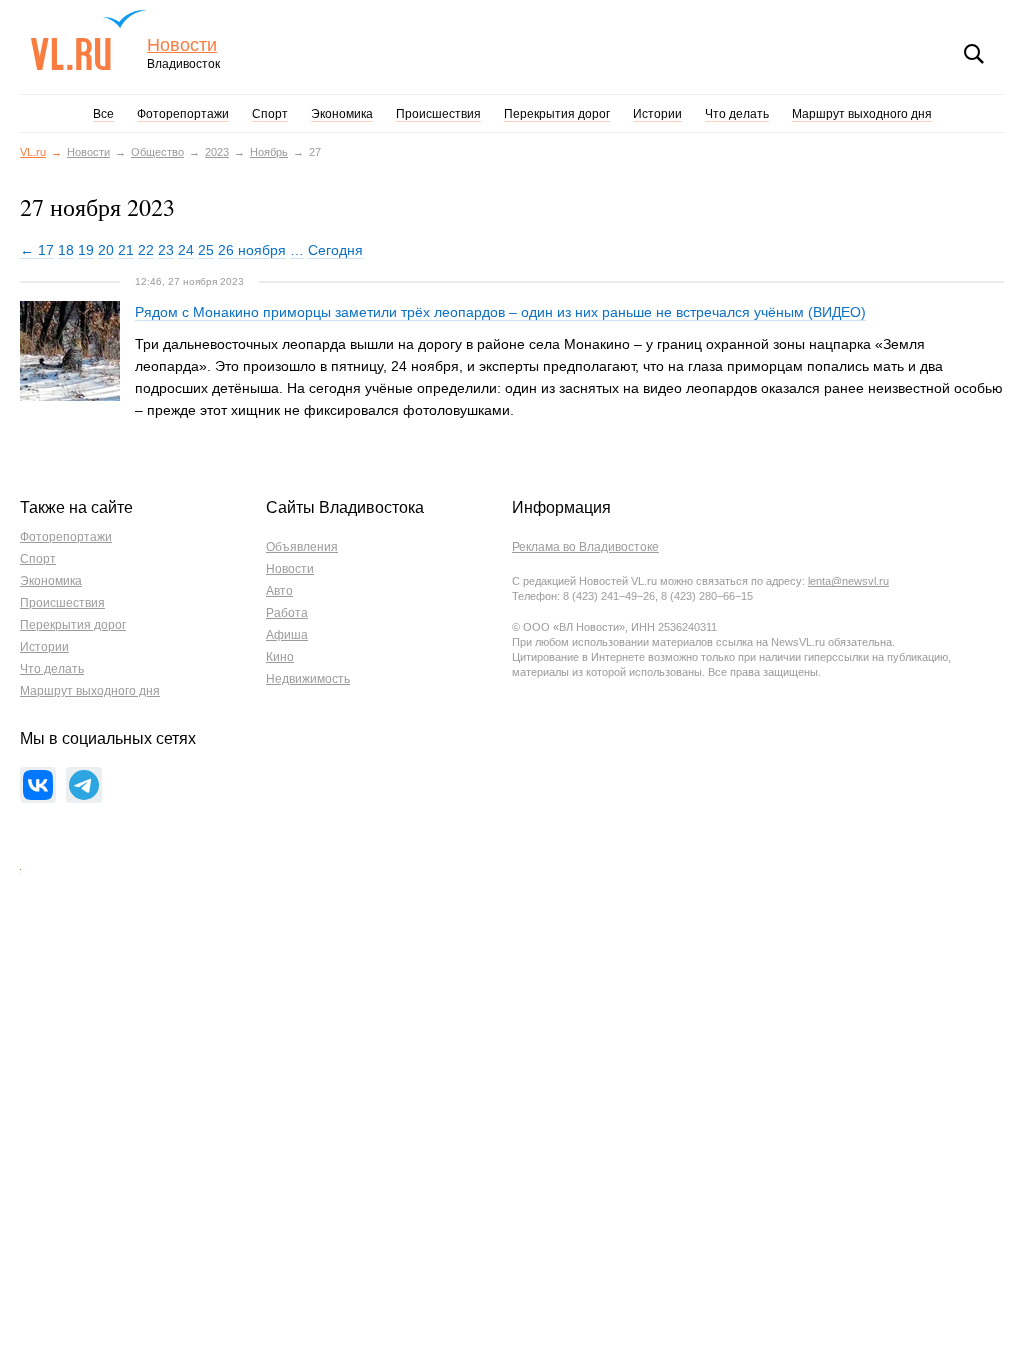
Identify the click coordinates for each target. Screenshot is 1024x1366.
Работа (287, 613)
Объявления (302, 547)
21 (126, 250)
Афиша (287, 635)
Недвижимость (308, 679)
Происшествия (438, 114)
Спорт (270, 114)
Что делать (737, 114)
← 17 (37, 250)
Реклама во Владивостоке (585, 547)
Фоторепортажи (183, 114)
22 (146, 250)
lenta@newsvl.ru (848, 581)
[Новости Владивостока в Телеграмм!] (84, 785)
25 (206, 250)
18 (66, 250)
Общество (157, 152)
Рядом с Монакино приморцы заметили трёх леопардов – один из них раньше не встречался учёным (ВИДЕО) (500, 312)
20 (106, 250)
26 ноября (252, 250)
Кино (280, 657)
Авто (279, 591)
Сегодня (335, 250)
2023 (217, 152)
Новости (182, 45)
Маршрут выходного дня (862, 114)
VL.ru (88, 40)
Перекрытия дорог (557, 114)
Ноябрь (269, 152)
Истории (657, 114)
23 (166, 250)
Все (103, 114)
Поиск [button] (974, 54)
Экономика (342, 114)
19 (86, 250)
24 (186, 250)
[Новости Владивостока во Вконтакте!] (38, 785)
